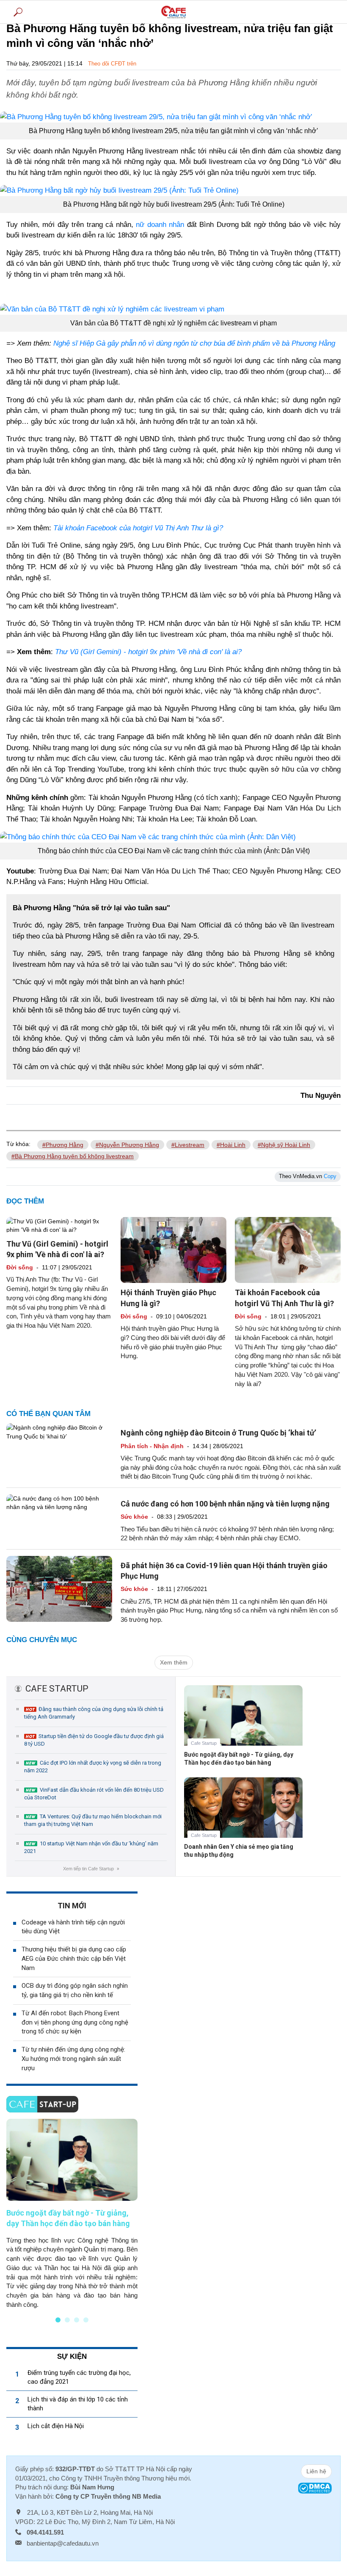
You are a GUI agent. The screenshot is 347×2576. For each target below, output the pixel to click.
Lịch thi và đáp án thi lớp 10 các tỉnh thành (78, 2404)
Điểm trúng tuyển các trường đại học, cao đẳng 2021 (79, 2377)
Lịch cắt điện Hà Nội (56, 2426)
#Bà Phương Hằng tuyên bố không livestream (73, 1156)
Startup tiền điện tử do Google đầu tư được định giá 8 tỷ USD (94, 1740)
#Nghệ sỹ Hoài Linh (284, 1145)
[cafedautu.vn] (173, 12)
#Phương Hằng (63, 1145)
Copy (330, 1176)
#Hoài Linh (231, 1145)
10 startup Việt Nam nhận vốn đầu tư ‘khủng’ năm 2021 (91, 1847)
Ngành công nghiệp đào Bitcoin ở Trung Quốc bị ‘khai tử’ (218, 1433)
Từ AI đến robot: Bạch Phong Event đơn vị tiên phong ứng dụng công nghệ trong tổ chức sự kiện (75, 2022)
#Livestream (188, 1145)
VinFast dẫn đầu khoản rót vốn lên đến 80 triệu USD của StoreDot (94, 1794)
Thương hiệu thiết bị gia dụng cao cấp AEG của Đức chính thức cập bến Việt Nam (74, 1959)
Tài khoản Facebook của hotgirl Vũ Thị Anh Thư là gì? (138, 528)
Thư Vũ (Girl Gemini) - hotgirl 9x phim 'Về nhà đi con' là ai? (148, 652)
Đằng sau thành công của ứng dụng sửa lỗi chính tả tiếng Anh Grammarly (94, 1713)
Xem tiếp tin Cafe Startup (91, 1869)
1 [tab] (58, 2320)
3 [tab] (77, 2320)
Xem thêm (174, 1662)
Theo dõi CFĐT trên (112, 64)
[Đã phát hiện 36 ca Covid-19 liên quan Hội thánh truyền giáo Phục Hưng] (59, 1588)
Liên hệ (316, 2471)
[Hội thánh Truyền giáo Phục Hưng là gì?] (173, 1250)
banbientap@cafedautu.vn (63, 2543)
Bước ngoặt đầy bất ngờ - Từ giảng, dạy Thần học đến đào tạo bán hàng (239, 1759)
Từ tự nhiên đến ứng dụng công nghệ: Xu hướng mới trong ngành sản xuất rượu (73, 2059)
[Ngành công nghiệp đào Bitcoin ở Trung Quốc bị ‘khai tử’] (59, 1431)
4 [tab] (86, 2320)
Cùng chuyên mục (42, 1640)
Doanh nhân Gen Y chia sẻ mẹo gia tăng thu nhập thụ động (239, 1851)
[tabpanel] (72, 2214)
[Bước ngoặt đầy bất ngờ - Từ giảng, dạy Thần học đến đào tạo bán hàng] (243, 1722)
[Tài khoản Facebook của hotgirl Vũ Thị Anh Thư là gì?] (288, 1250)
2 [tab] (67, 2320)
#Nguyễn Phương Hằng (127, 1145)
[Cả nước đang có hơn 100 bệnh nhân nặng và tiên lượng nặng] (59, 1502)
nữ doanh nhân (160, 225)
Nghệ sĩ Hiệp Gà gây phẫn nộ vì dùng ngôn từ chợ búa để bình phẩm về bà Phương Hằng (194, 343)
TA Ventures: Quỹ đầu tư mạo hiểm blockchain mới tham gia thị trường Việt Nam (93, 1820)
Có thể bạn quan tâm (48, 1414)
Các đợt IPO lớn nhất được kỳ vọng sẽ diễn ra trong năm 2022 (93, 1767)
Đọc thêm (25, 1201)
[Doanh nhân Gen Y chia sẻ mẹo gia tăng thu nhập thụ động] (243, 1814)
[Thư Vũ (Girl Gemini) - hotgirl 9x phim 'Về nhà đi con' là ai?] (59, 1225)
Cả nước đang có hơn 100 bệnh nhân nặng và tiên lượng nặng (225, 1504)
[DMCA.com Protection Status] (315, 2487)
